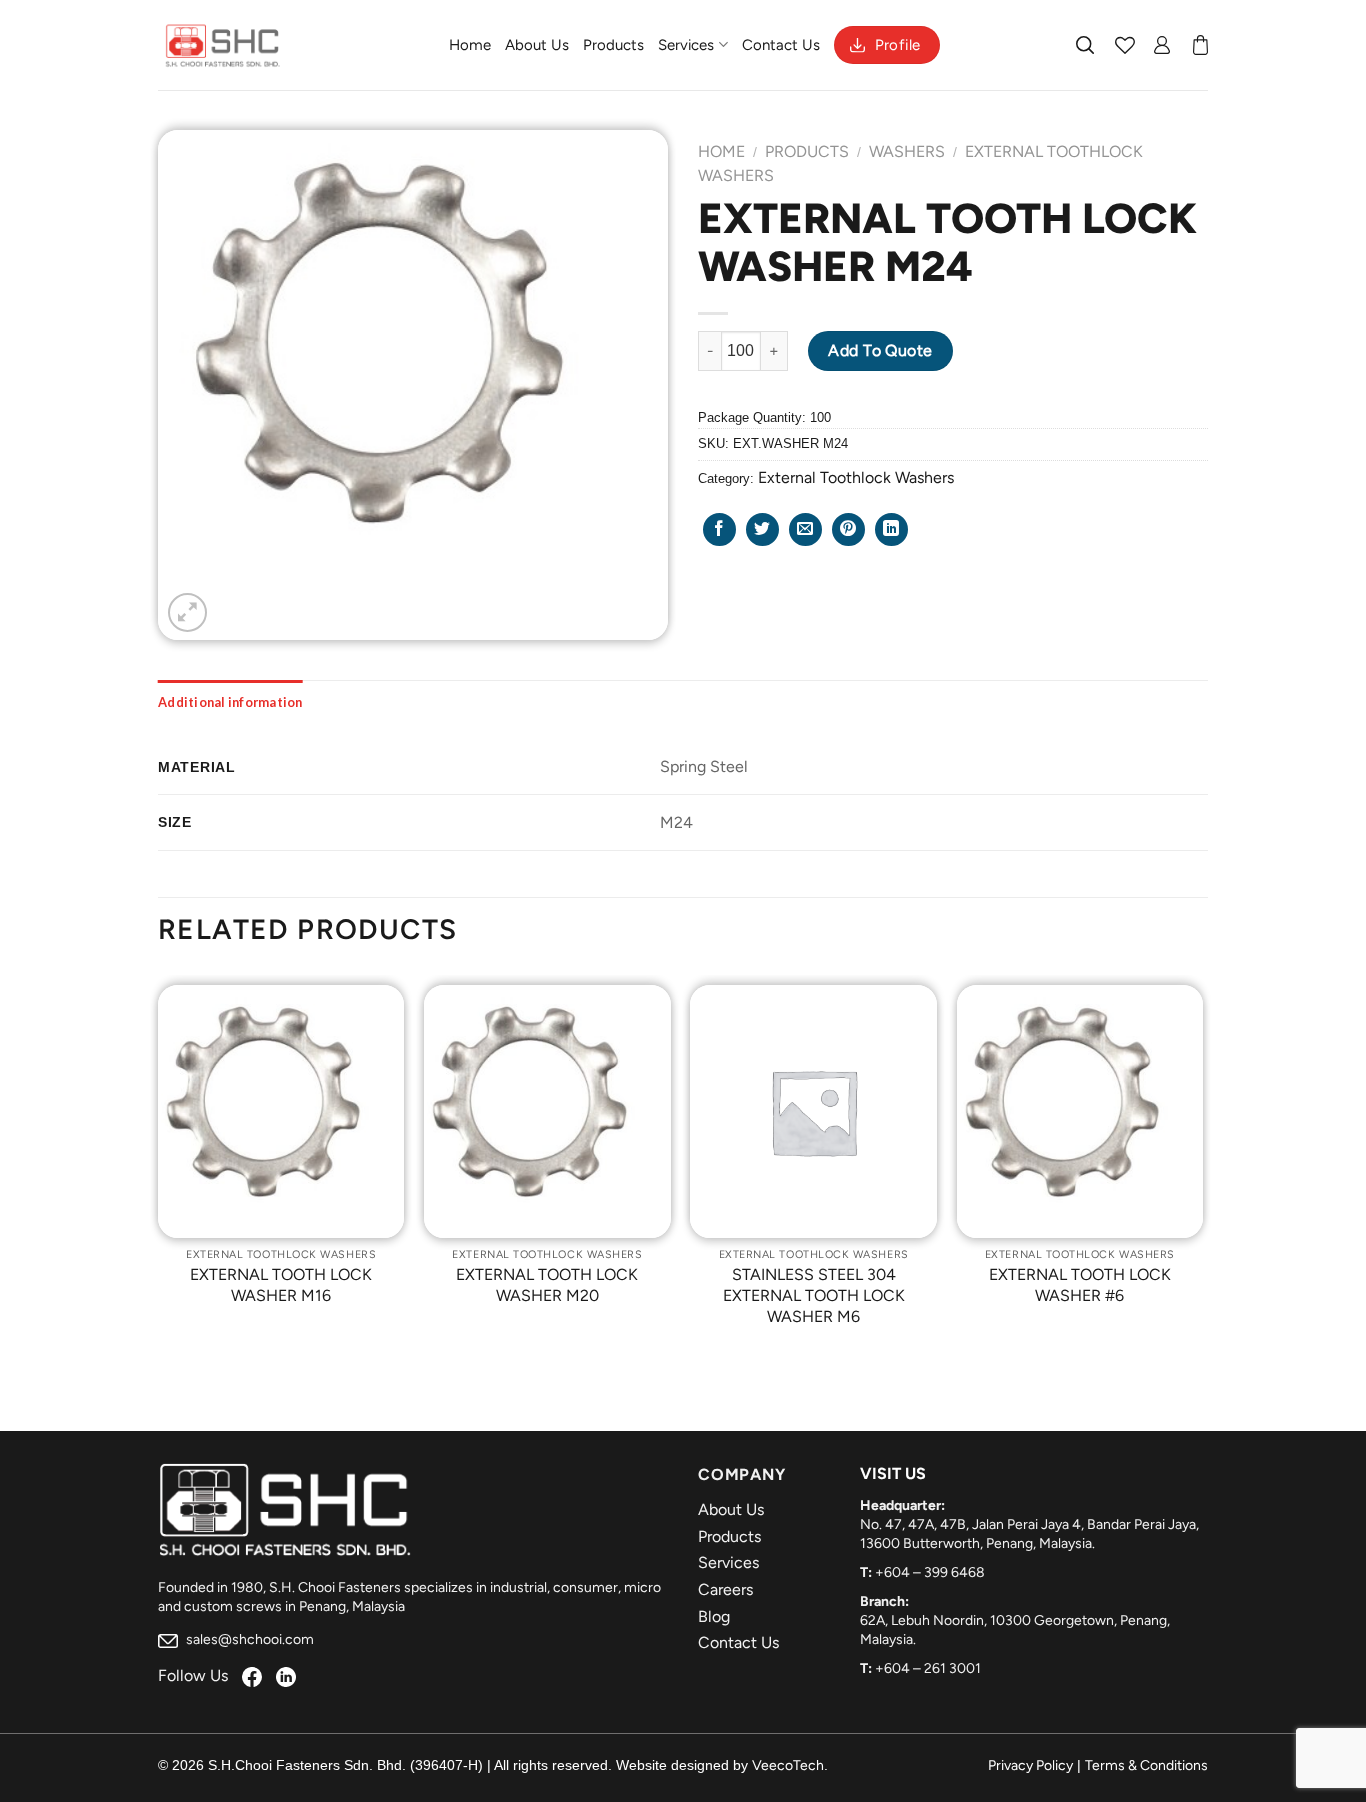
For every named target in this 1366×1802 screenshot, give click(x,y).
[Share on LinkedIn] (891, 529)
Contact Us (781, 45)
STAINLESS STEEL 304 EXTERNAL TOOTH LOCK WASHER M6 (814, 1295)
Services (686, 45)
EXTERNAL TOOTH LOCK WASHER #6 (1080, 1285)
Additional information (230, 702)
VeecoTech (788, 1765)
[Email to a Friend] (805, 529)
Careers (725, 1589)
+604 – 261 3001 (928, 1668)
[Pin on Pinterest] (848, 529)
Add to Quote (880, 350)
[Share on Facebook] (719, 529)
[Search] (1086, 45)
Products (613, 45)
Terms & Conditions (1146, 1765)
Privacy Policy (1030, 1765)
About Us (537, 45)
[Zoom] (187, 612)
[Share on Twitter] (762, 529)
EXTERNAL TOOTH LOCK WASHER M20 (547, 1285)
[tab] (230, 702)
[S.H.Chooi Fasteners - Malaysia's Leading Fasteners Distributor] (223, 45)
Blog (714, 1616)
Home (470, 45)
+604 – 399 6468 (930, 1572)
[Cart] (1200, 45)
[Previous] (159, 1170)
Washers (907, 151)
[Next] (1202, 1170)
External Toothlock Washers (856, 477)
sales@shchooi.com (248, 1639)
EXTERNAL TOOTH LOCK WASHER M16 (281, 1285)
